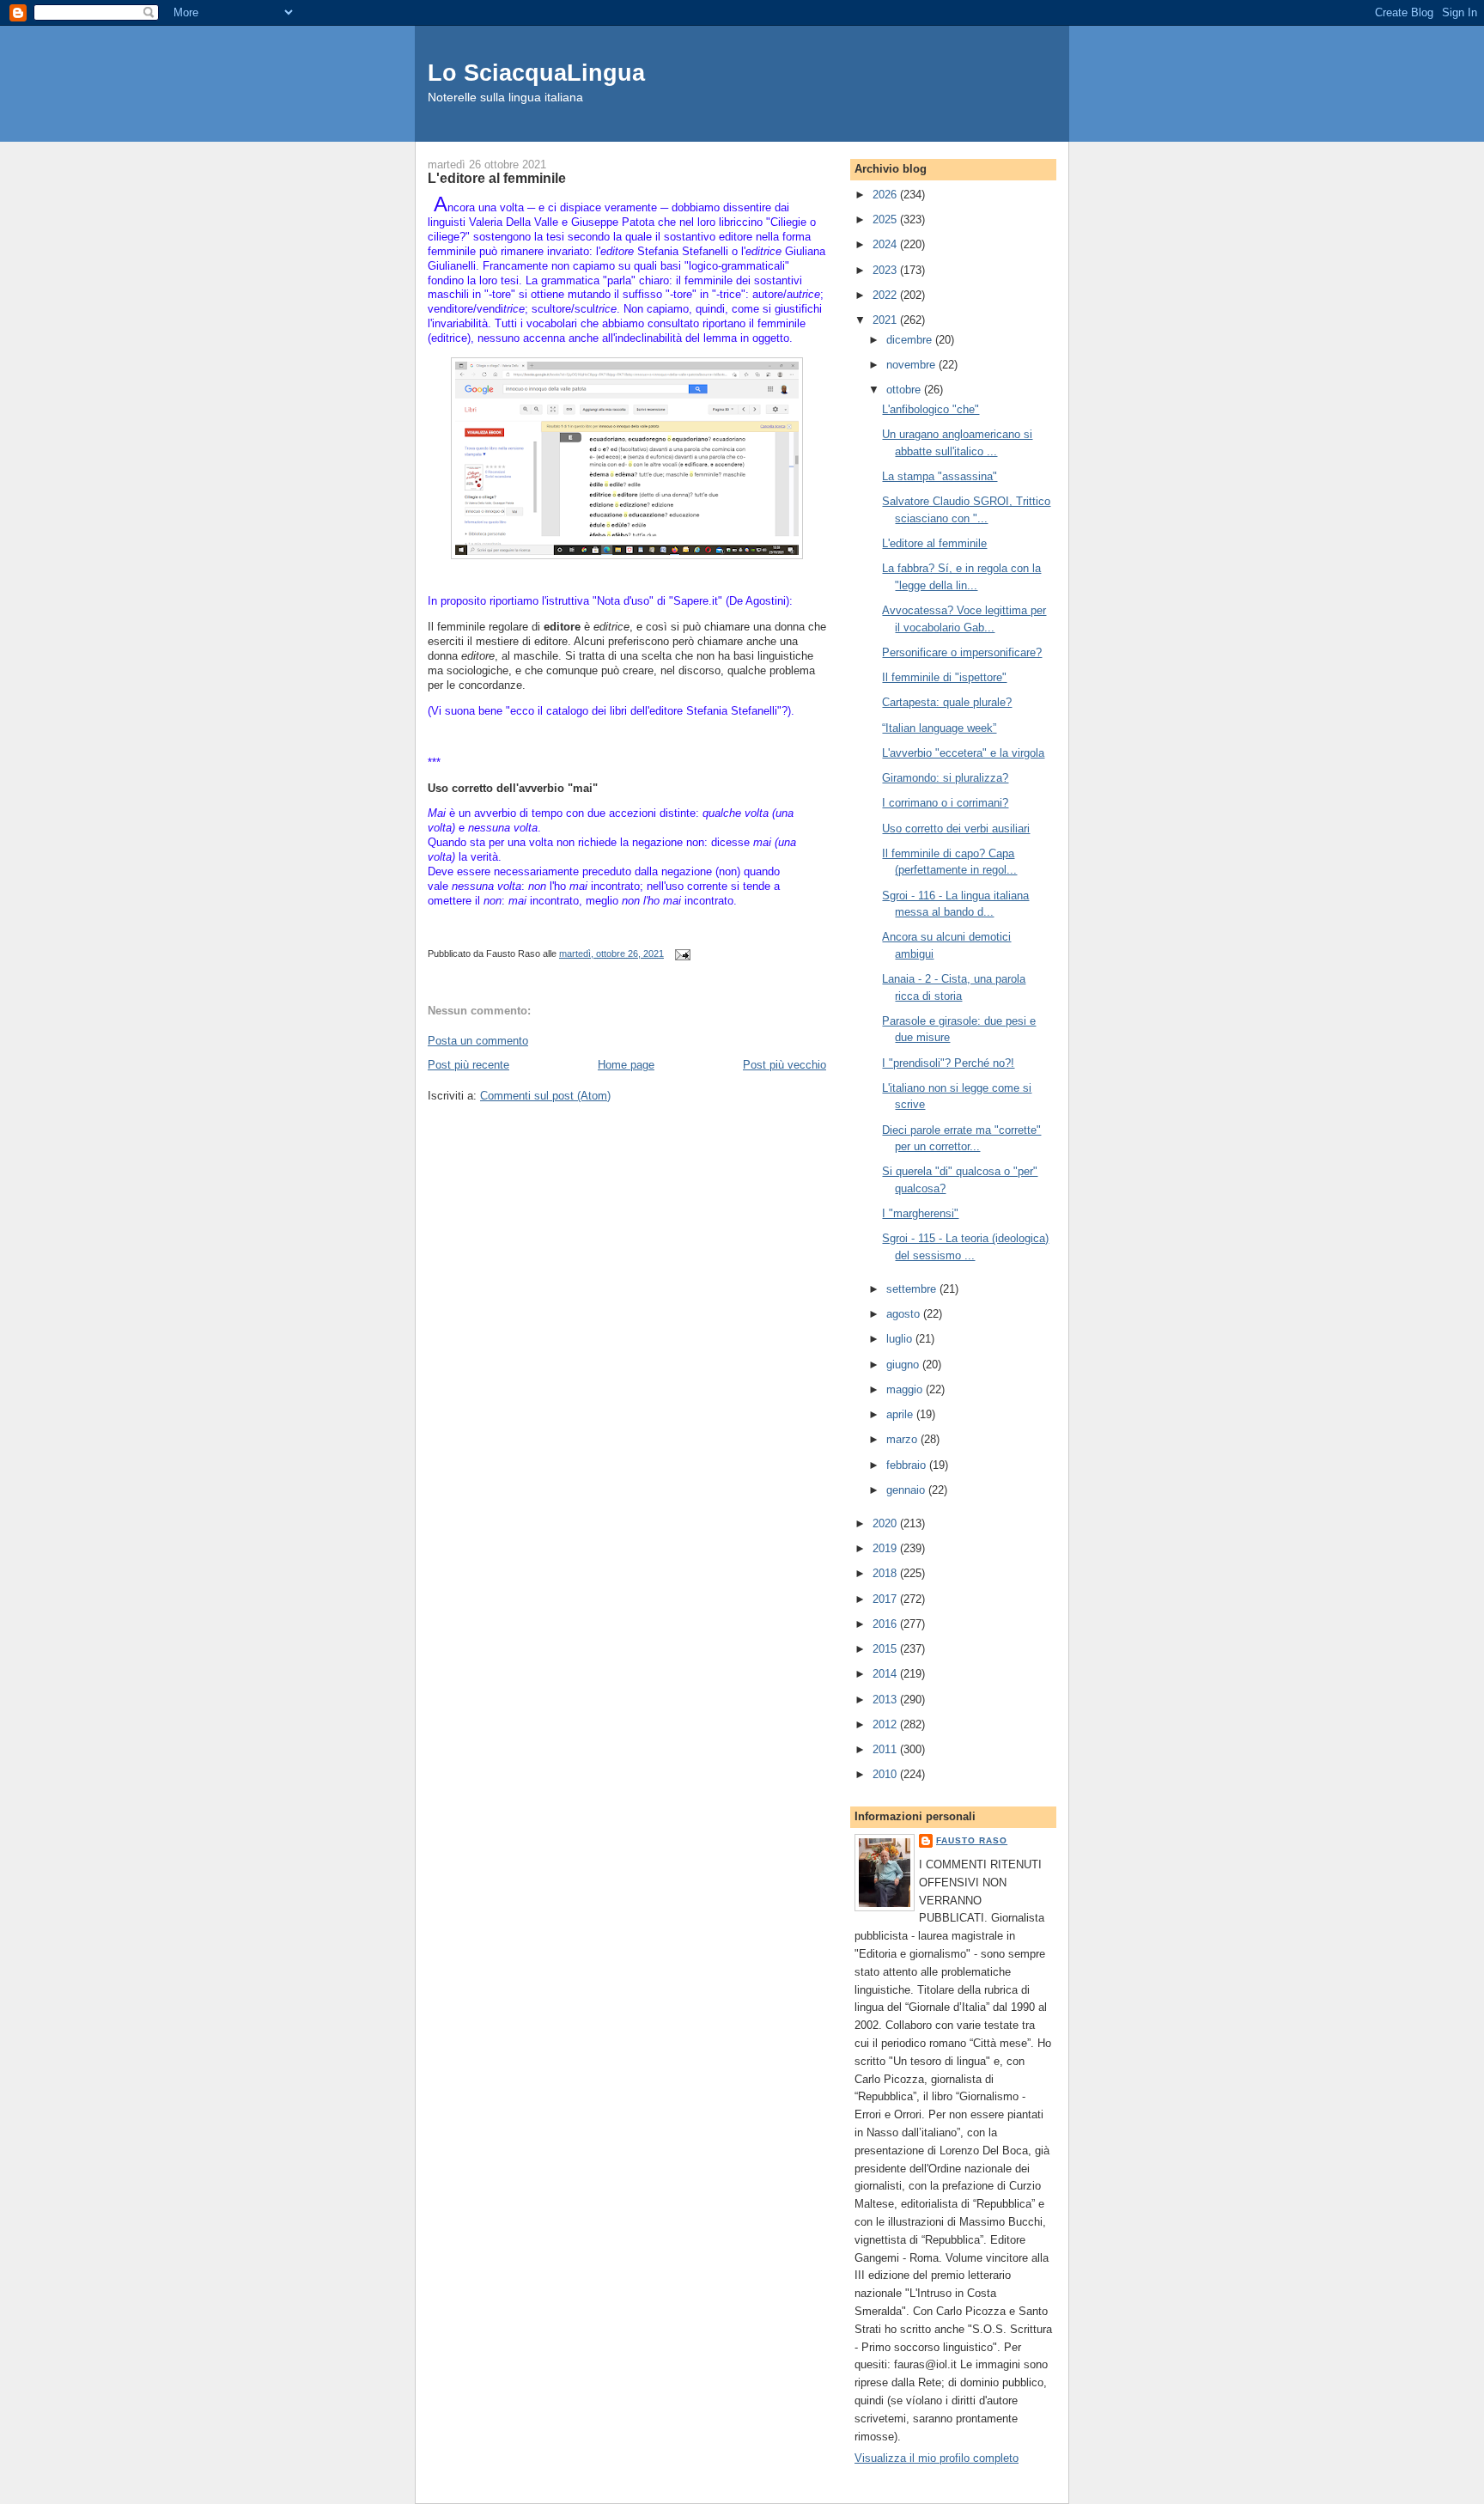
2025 (886, 219)
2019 (886, 1548)
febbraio (908, 1465)
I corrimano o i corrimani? (945, 803)
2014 (886, 1674)
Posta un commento (478, 1041)
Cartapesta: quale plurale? (947, 702)
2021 (886, 320)
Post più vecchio (785, 1065)
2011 (886, 1749)
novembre (912, 365)
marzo (903, 1439)
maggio (906, 1389)
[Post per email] (680, 953)
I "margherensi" (920, 1213)
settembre (913, 1289)
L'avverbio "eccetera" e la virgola (963, 753)
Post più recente (468, 1065)
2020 (886, 1523)
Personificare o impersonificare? (962, 652)
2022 (886, 295)
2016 (886, 1624)
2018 (886, 1573)
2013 (886, 1700)
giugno (904, 1365)
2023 (886, 270)
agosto (905, 1314)
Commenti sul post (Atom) (545, 1096)
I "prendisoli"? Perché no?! (948, 1063)
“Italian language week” (939, 728)
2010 (886, 1774)
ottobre (905, 390)
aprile (901, 1414)
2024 (886, 244)
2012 (886, 1724)
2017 (886, 1599)
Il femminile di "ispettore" (944, 677)
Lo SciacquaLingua (536, 73)
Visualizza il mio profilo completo (937, 2458)
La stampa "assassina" (940, 476)
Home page (626, 1065)
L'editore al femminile (934, 543)
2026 (886, 195)
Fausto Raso (972, 1840)
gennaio (907, 1490)
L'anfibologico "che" (931, 409)
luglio (901, 1339)
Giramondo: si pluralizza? (945, 778)
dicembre (911, 340)
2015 (886, 1649)
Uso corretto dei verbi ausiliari (956, 829)
